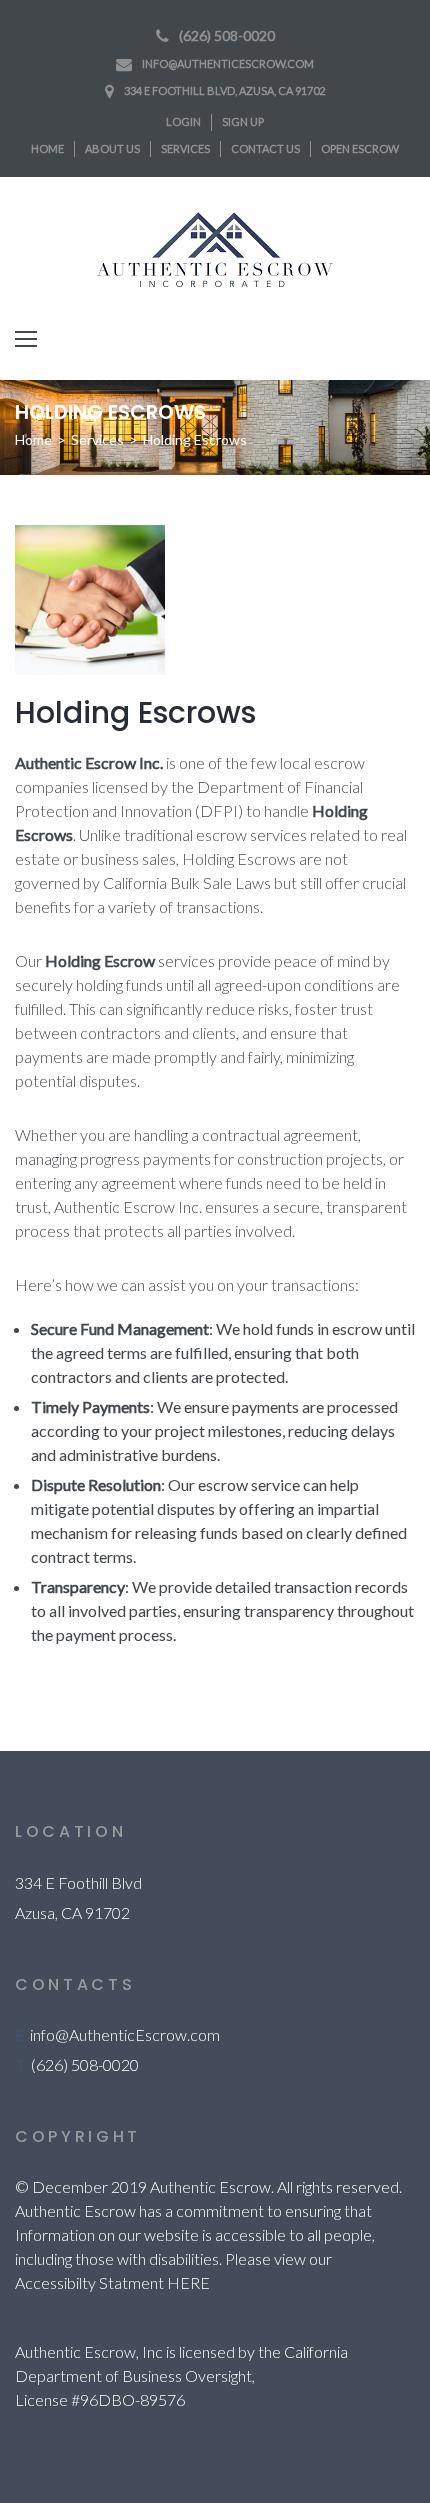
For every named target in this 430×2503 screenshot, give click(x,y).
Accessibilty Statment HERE (112, 2282)
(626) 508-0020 (227, 35)
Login (183, 121)
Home (47, 148)
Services (185, 148)
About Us (112, 148)
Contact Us (265, 148)
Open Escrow (360, 148)
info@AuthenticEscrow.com (228, 63)
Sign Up (243, 121)
